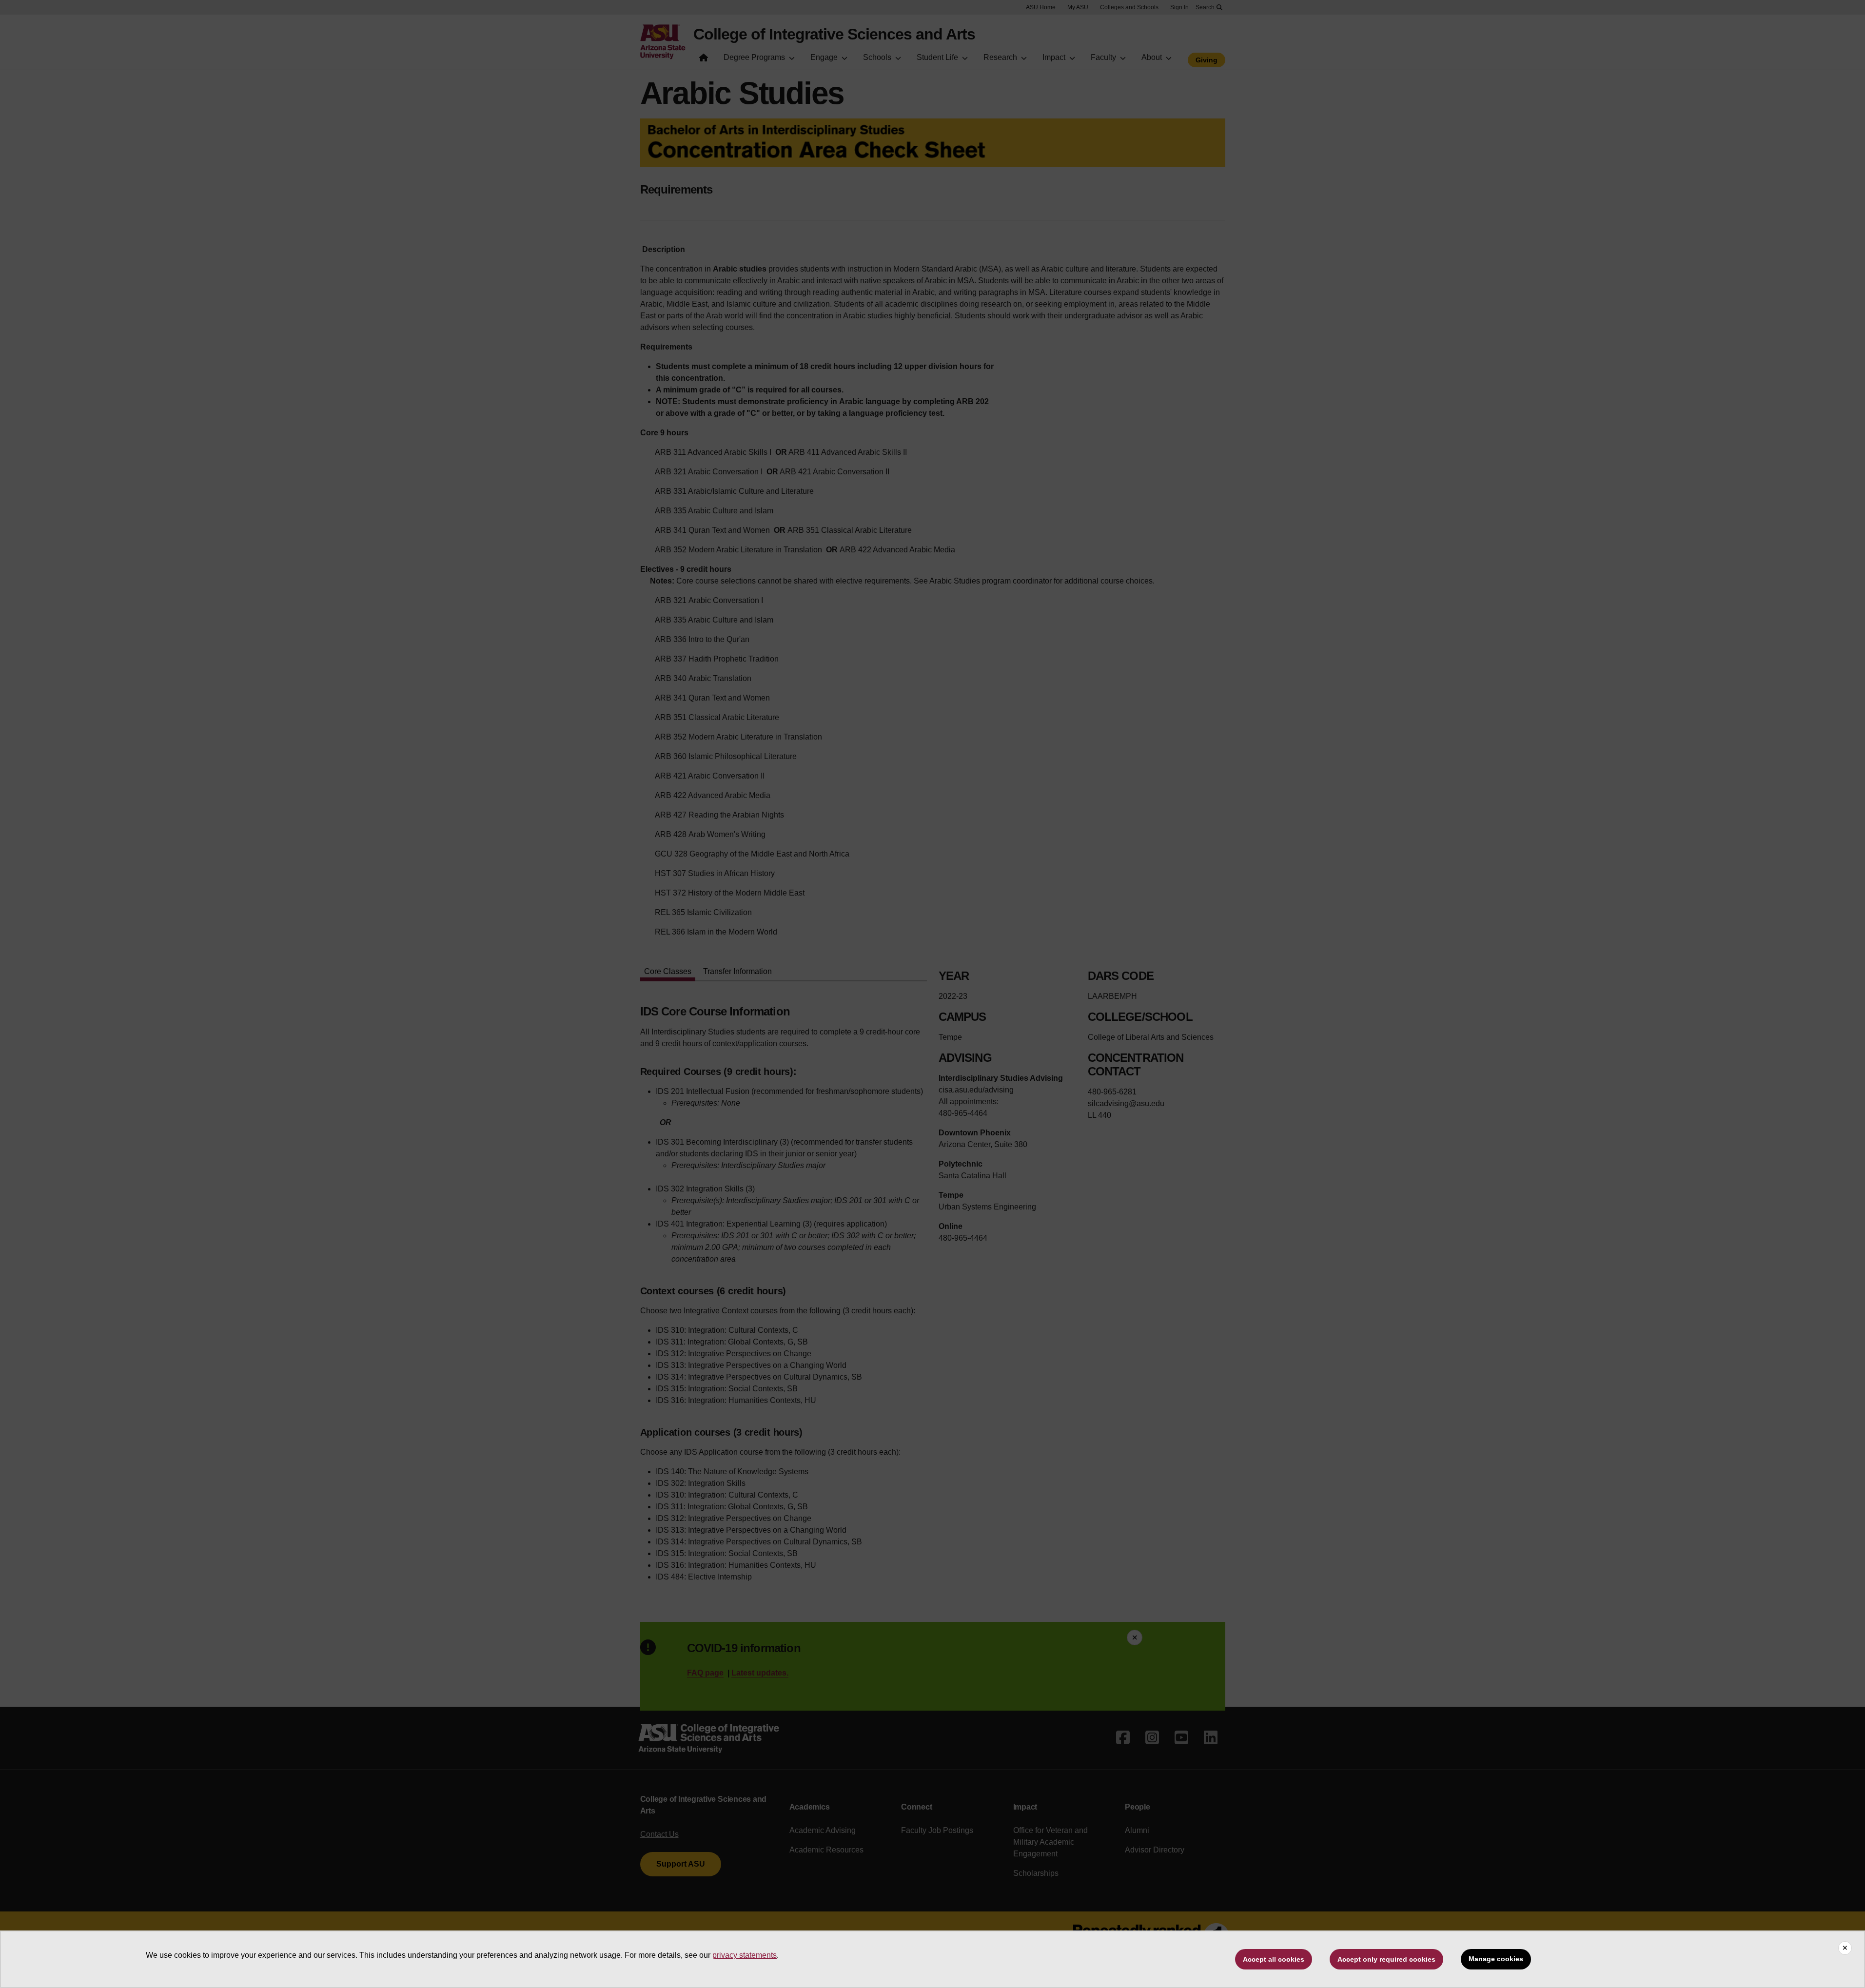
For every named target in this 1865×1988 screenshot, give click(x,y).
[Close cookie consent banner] (1845, 1948)
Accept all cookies (1274, 1959)
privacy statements (745, 1955)
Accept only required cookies (1386, 1959)
